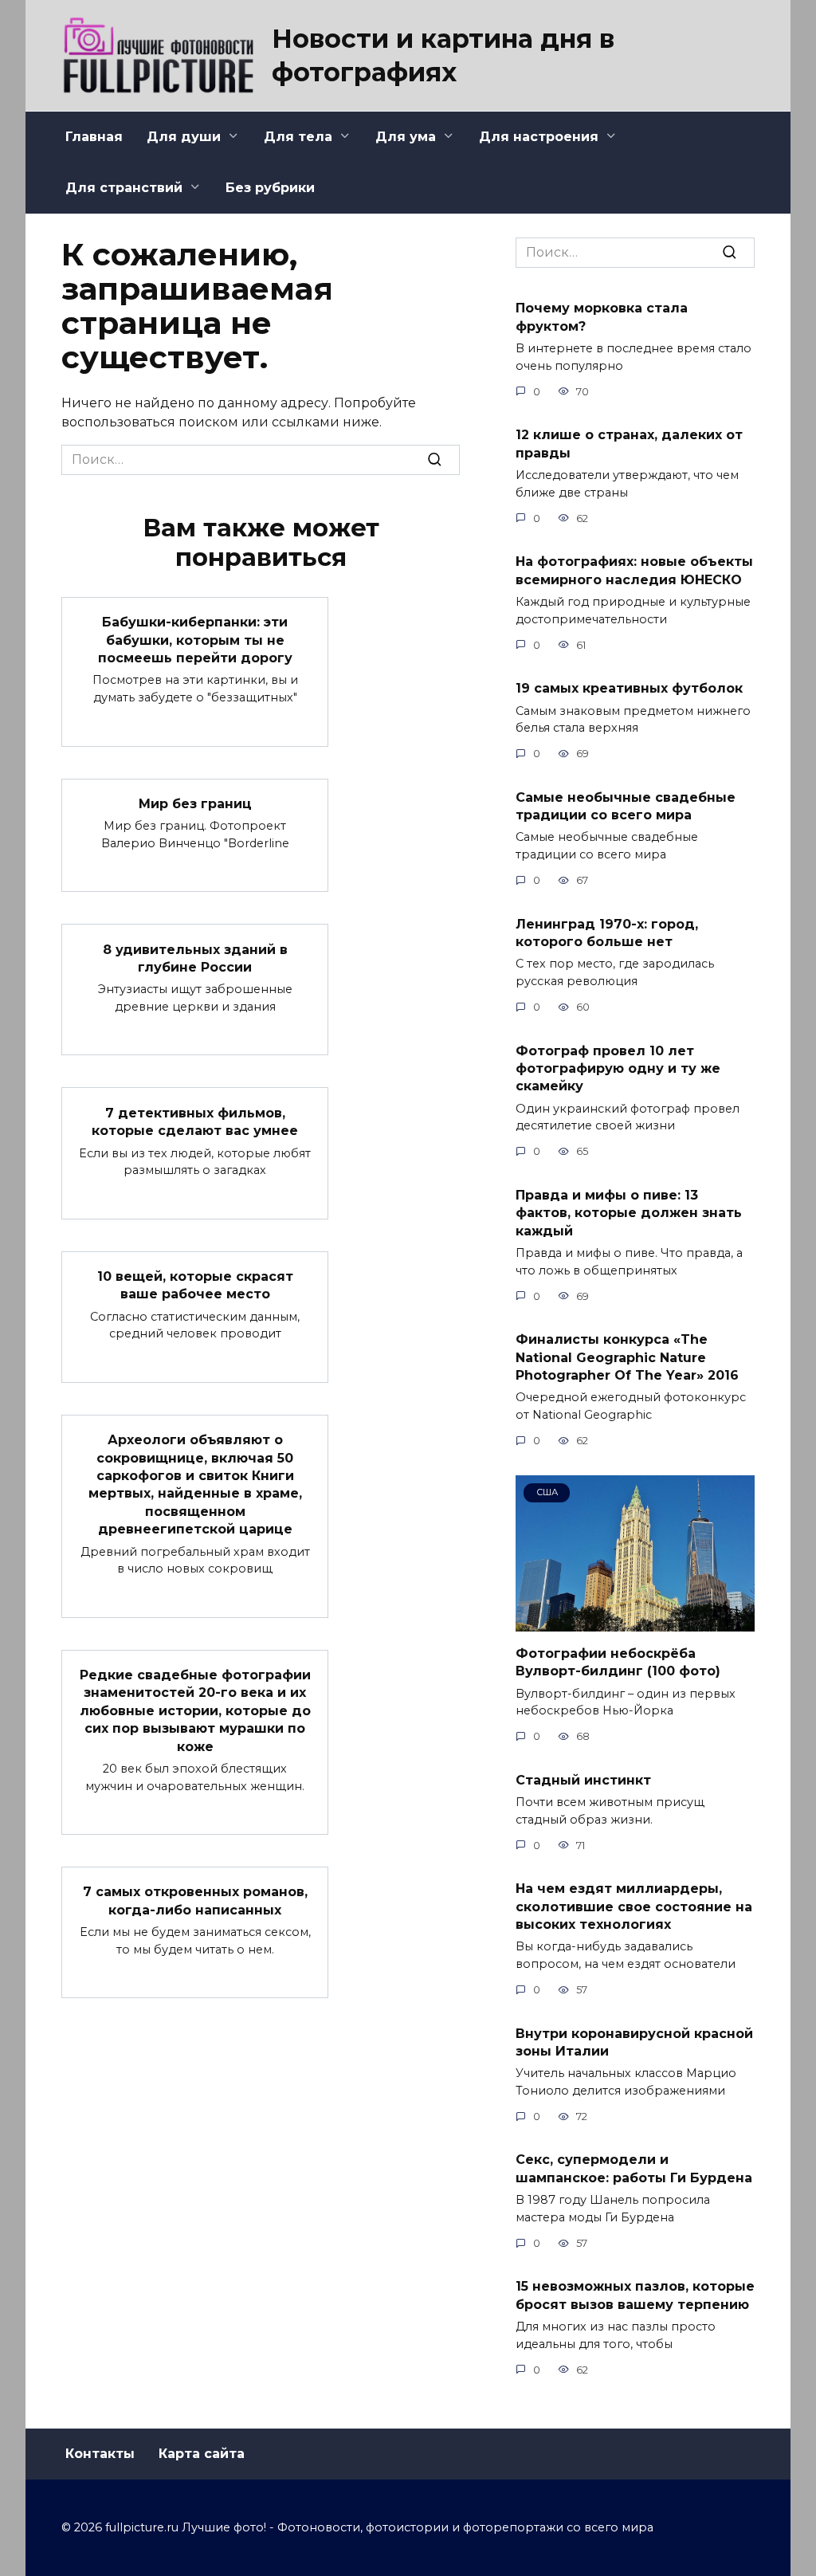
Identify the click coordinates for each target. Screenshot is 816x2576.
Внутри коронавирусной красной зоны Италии (634, 2042)
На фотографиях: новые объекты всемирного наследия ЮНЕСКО (634, 570)
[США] (635, 1622)
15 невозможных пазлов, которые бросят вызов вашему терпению (635, 2295)
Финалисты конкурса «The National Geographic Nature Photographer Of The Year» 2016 (627, 1357)
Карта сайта (202, 2454)
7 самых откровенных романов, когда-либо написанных (195, 1901)
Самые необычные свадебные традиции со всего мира (626, 805)
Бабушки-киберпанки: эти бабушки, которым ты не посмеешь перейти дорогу (195, 640)
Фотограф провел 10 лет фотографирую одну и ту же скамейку (618, 1068)
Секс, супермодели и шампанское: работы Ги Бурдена (634, 2168)
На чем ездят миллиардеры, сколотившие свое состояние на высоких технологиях (634, 1906)
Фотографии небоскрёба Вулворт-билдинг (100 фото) (618, 1661)
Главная (94, 137)
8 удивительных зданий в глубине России (195, 958)
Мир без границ (195, 804)
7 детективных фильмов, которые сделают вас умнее (195, 1121)
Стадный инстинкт (583, 1779)
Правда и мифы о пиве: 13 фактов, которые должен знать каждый (629, 1212)
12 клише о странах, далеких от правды (629, 444)
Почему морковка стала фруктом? (602, 317)
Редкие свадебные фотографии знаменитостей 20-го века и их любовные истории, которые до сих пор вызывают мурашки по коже (195, 1711)
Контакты (100, 2454)
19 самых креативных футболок (629, 688)
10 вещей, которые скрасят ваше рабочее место (195, 1285)
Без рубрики (270, 188)
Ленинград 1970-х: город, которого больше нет (607, 932)
